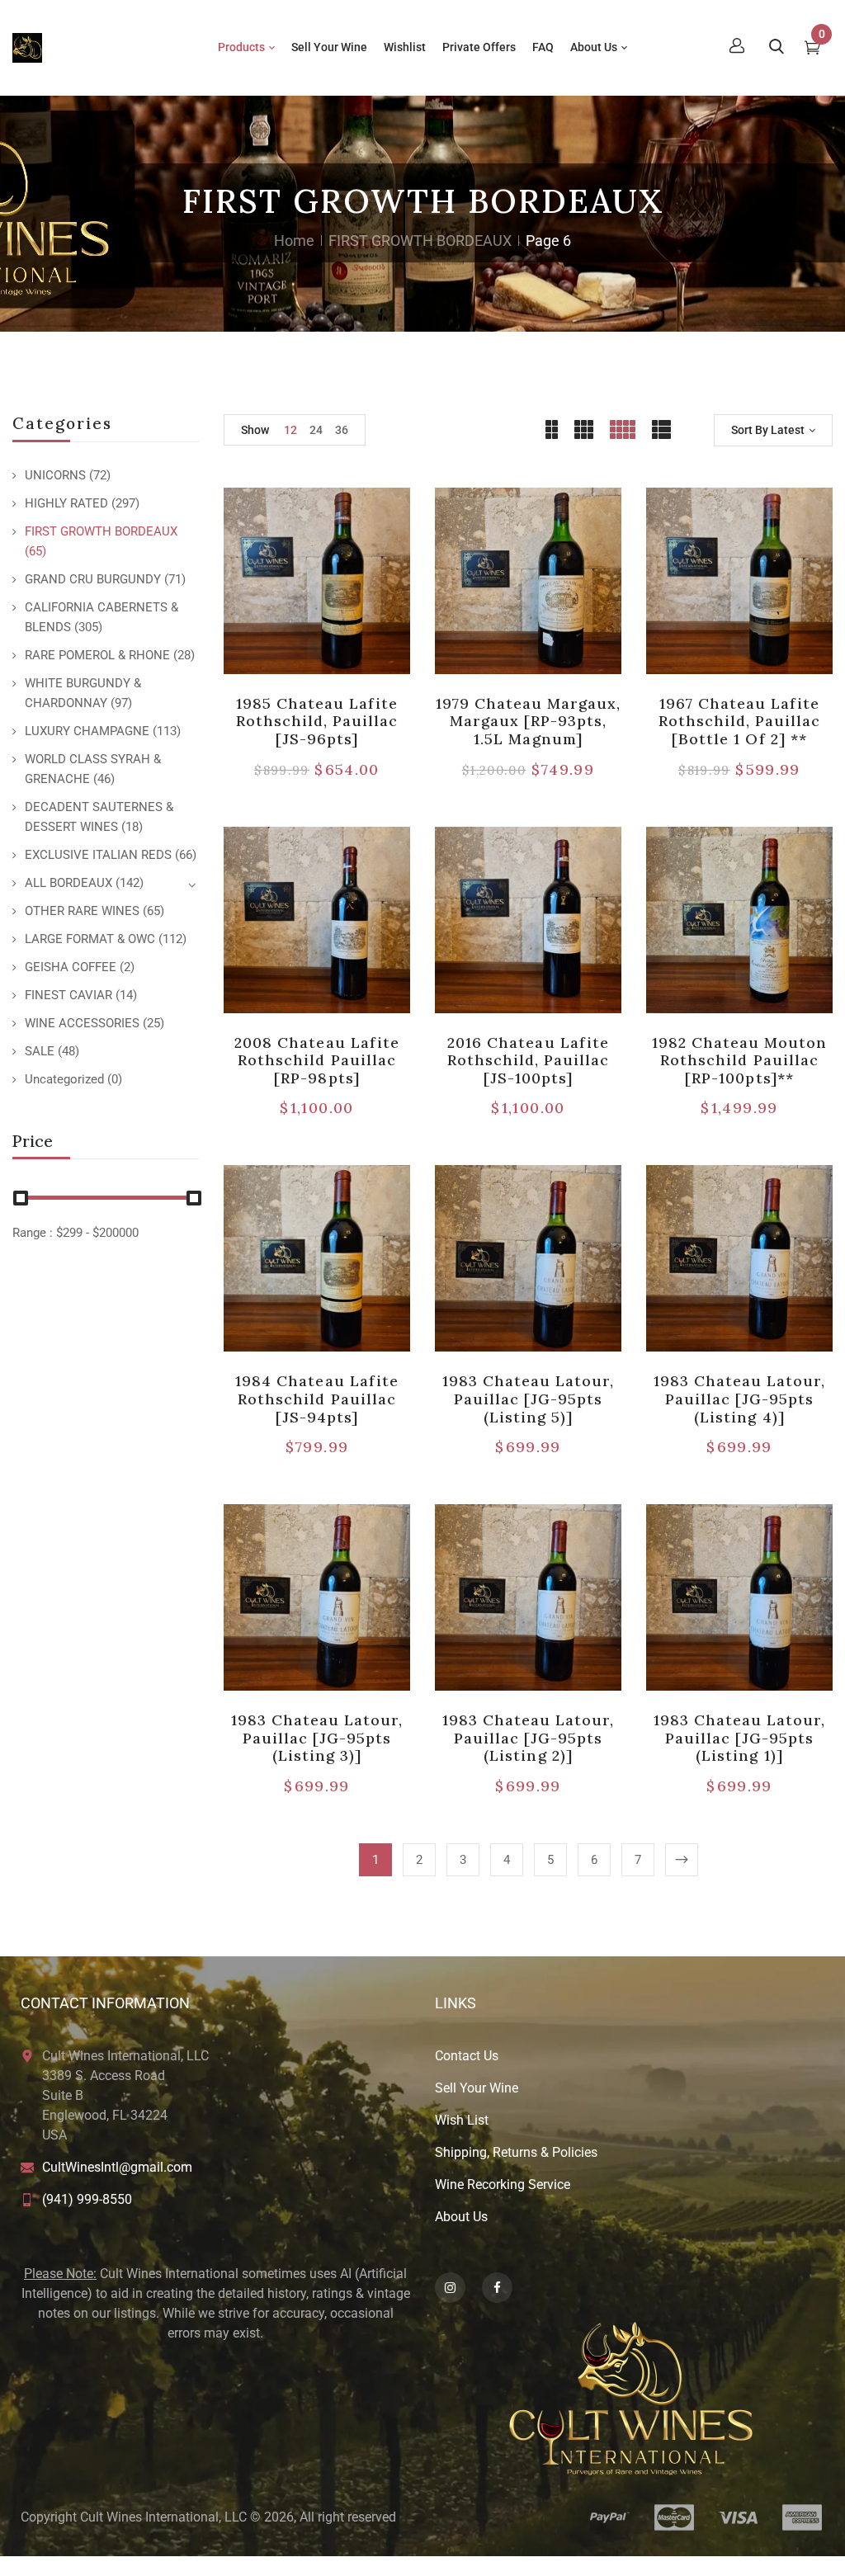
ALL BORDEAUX (68, 883)
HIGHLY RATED (66, 503)
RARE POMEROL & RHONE (97, 655)
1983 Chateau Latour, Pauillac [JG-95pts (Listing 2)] (529, 1738)
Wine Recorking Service (503, 2184)
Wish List (462, 2120)
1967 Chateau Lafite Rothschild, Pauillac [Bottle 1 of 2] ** (740, 721)
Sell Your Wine (477, 2088)
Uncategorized (64, 1079)
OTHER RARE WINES (82, 911)
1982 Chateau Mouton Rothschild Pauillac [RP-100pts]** (740, 1060)
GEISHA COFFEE (71, 967)
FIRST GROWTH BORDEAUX (420, 241)
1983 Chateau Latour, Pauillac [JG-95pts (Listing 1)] (740, 1738)
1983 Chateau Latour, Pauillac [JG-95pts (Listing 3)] (317, 1738)
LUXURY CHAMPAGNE (87, 731)
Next (682, 1860)
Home (294, 241)
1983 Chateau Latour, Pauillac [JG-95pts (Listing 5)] (529, 1399)
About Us (461, 2217)
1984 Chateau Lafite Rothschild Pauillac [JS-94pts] (317, 1399)
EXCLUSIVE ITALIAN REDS (98, 855)
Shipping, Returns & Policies (516, 2152)
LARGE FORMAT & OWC (90, 939)
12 (290, 430)
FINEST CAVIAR (68, 995)
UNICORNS (55, 475)
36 (342, 430)
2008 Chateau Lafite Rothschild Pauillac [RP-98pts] (317, 1060)
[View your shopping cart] (812, 50)
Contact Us (467, 2056)
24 (316, 430)
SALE (40, 1051)
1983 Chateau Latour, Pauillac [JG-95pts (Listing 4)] (740, 1399)
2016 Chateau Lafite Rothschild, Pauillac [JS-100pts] (529, 1060)
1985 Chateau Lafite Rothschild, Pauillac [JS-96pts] (317, 721)
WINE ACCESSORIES (82, 1023)
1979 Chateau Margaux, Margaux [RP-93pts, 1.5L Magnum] (529, 721)
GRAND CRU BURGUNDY (93, 579)
